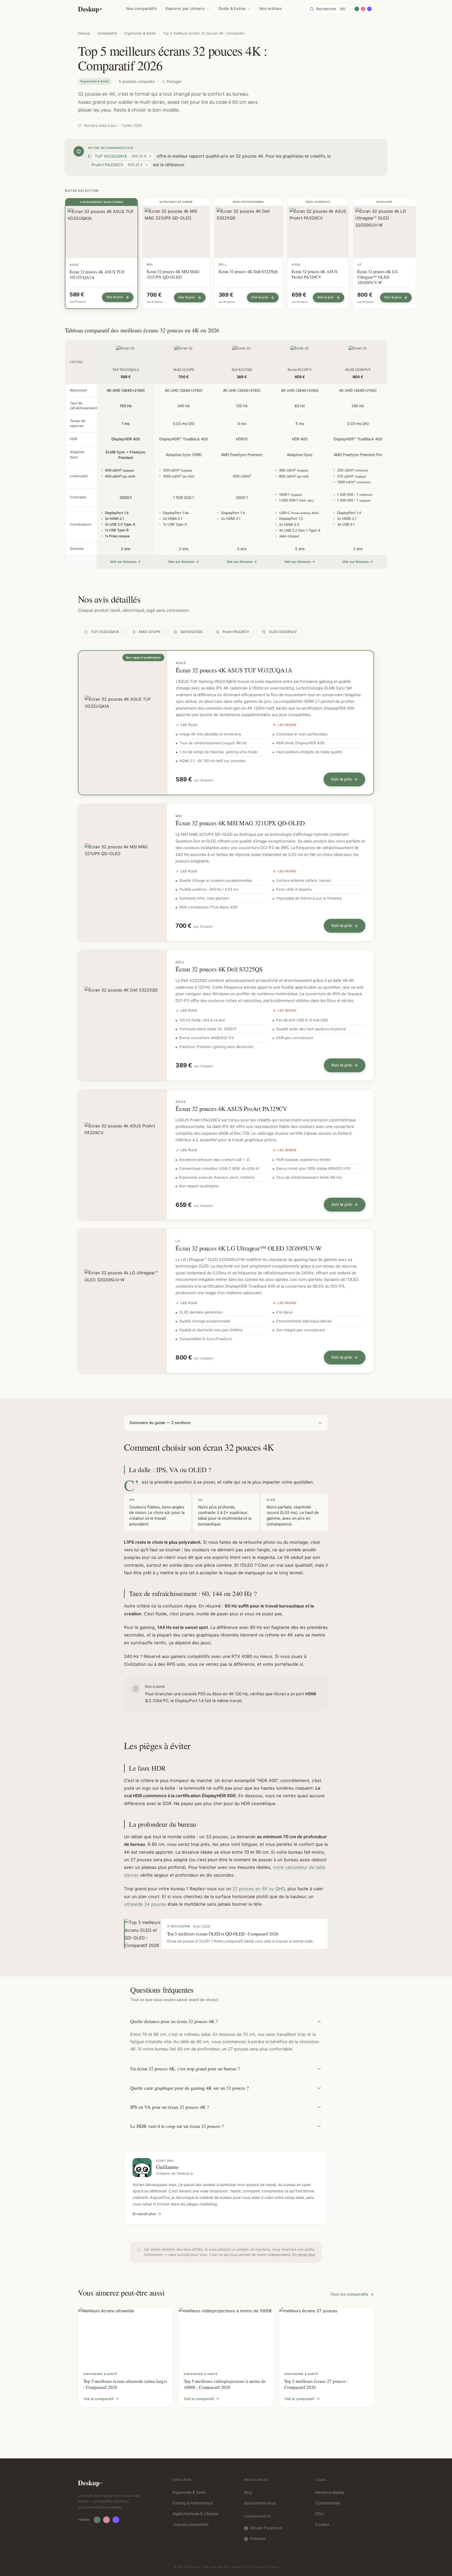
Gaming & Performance (193, 2503)
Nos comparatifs (141, 9)
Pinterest (258, 2539)
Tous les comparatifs (349, 2294)
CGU (320, 2514)
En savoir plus (144, 2214)
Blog (248, 2492)
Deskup (88, 9)
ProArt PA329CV (233, 632)
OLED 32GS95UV (280, 632)
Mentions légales (330, 2492)
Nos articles (271, 9)
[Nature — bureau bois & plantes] (357, 9)
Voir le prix (341, 779)
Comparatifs (107, 33)
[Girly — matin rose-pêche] (363, 9)
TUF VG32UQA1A (102, 632)
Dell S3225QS (189, 632)
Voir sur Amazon (123, 562)
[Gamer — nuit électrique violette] (369, 9)
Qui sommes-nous (260, 2503)
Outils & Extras (232, 9)
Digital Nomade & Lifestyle (195, 2514)
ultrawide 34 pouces (145, 1904)
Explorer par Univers (185, 9)
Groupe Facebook (266, 2528)
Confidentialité (328, 2503)
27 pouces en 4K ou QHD (259, 1889)
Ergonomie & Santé (140, 33)
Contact (322, 2525)
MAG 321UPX (147, 632)
